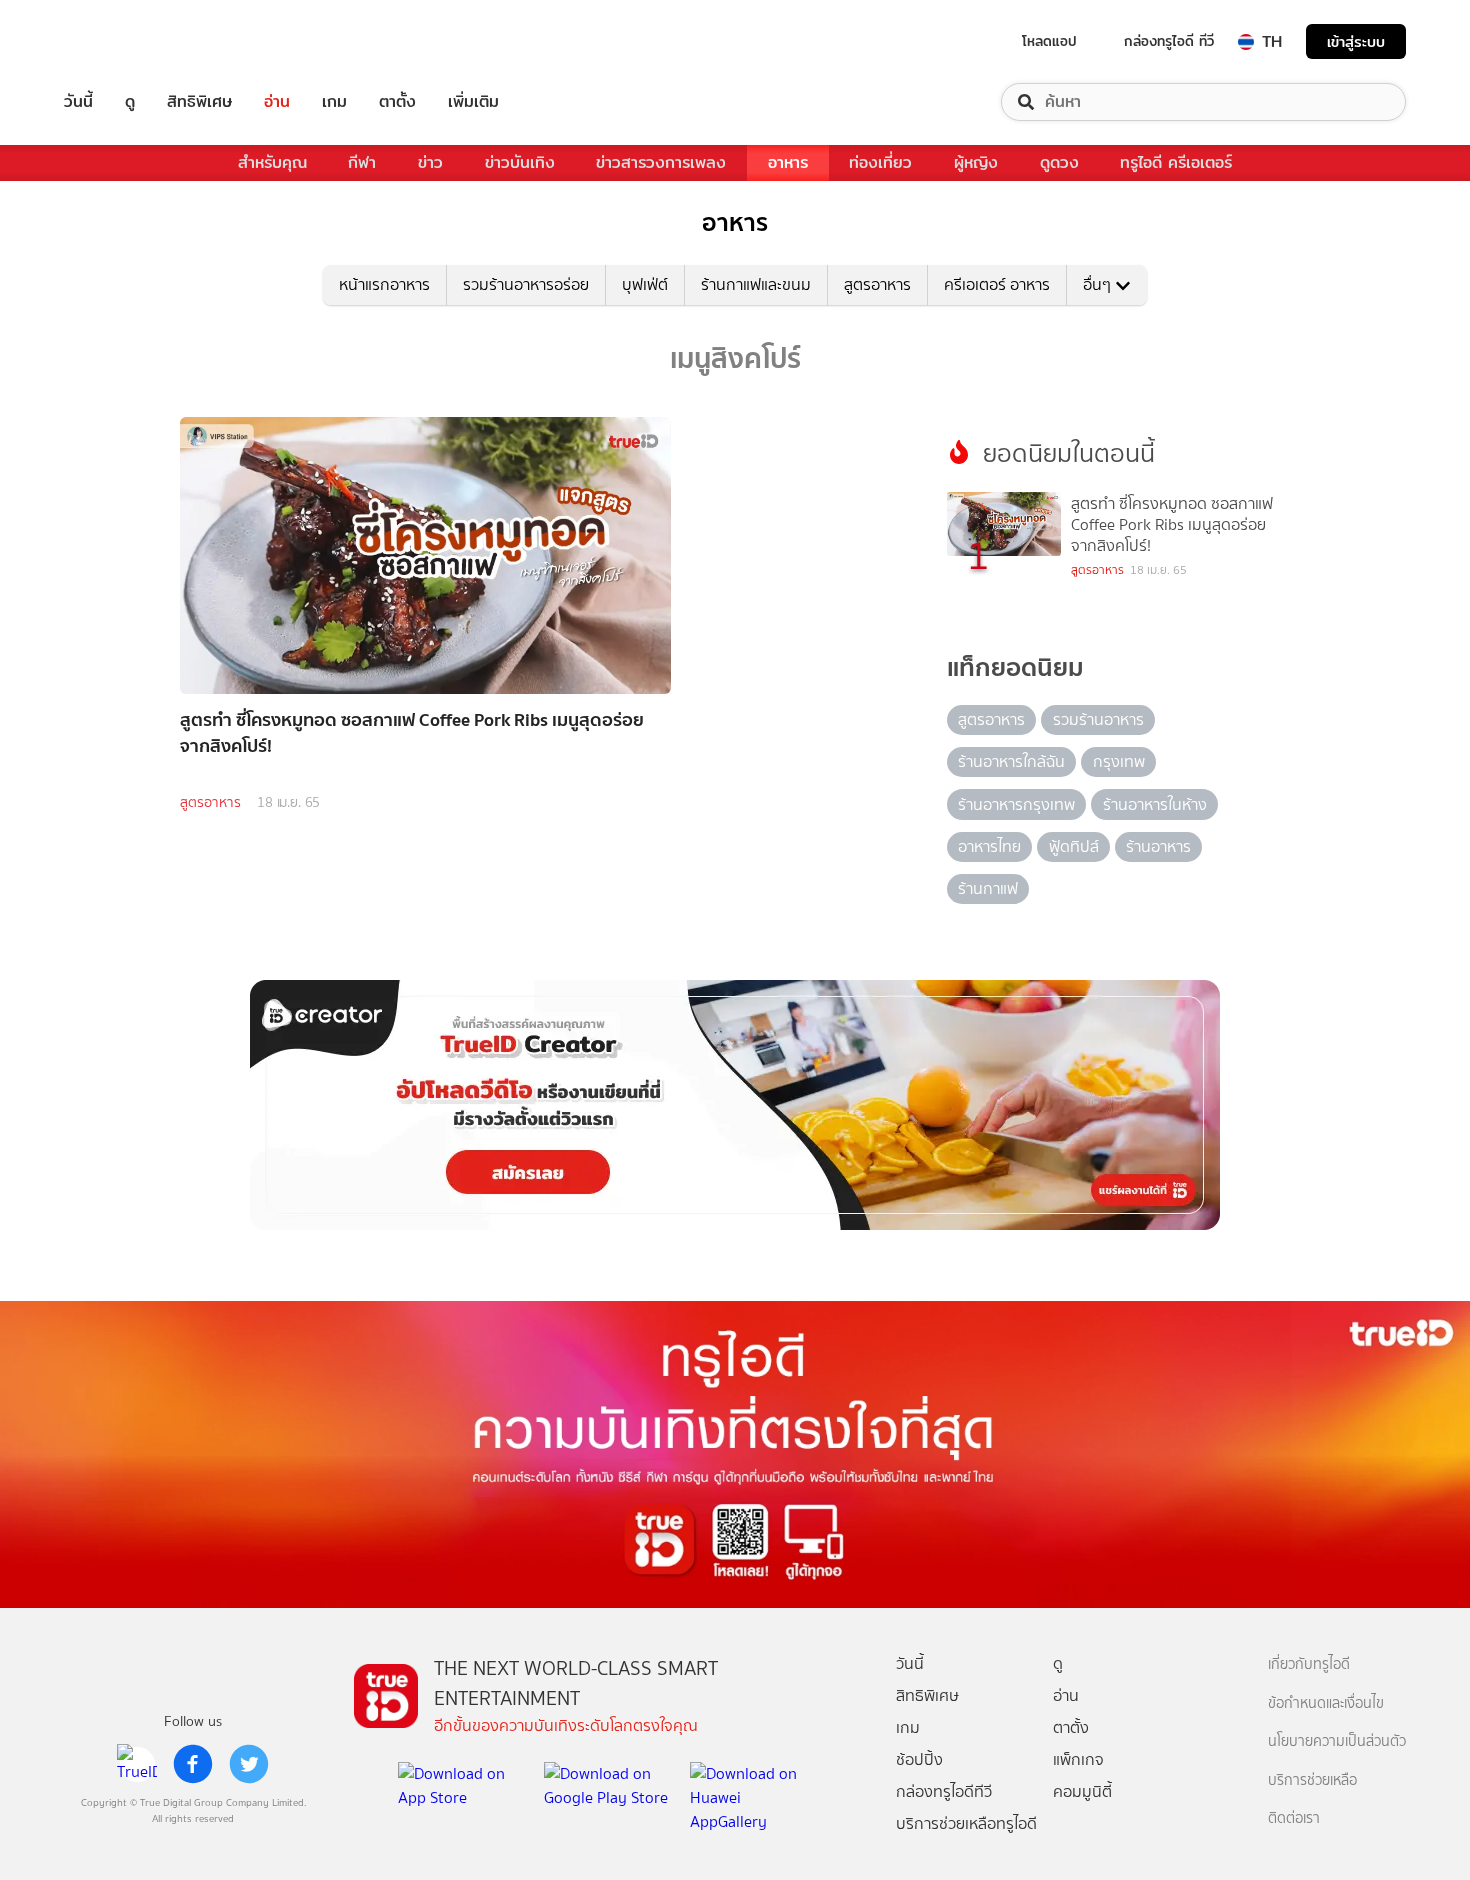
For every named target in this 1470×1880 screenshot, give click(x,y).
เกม (334, 102)
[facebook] (193, 1764)
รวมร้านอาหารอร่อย (526, 284)
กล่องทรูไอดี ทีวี (1169, 41)
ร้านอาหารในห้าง (1155, 804)
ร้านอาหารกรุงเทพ (1016, 804)
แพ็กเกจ (1078, 1759)
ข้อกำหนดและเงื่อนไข (1326, 1703)
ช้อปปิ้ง (919, 1759)
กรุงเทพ (1119, 761)
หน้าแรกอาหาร (384, 284)
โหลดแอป (1049, 41)
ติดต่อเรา (1294, 1818)
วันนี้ (78, 102)
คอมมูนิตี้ (1082, 1791)
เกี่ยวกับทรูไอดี (1309, 1664)
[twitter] (249, 1764)
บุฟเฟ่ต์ (645, 284)
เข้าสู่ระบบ (1356, 41)
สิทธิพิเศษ (199, 102)
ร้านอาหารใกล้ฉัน (1011, 761)
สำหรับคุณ (272, 162)
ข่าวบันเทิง (520, 162)
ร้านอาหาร (1158, 846)
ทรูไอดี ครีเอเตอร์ (1176, 162)
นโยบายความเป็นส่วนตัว (1337, 1741)
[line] (137, 1764)
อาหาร (788, 162)
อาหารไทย (989, 846)
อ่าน (277, 102)
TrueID (124, 41)
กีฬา (362, 162)
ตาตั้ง (397, 102)
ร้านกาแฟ (988, 888)
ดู (130, 102)
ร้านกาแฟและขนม (756, 284)
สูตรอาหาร (877, 284)
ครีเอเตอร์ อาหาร (997, 284)
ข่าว (430, 162)
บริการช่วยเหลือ (1312, 1780)
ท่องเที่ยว (880, 162)
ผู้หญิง (976, 162)
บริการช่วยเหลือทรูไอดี (966, 1823)
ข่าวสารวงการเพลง (661, 162)
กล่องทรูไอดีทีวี (944, 1791)
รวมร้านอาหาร (1098, 719)
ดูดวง (1059, 162)
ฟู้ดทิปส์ (1074, 846)
